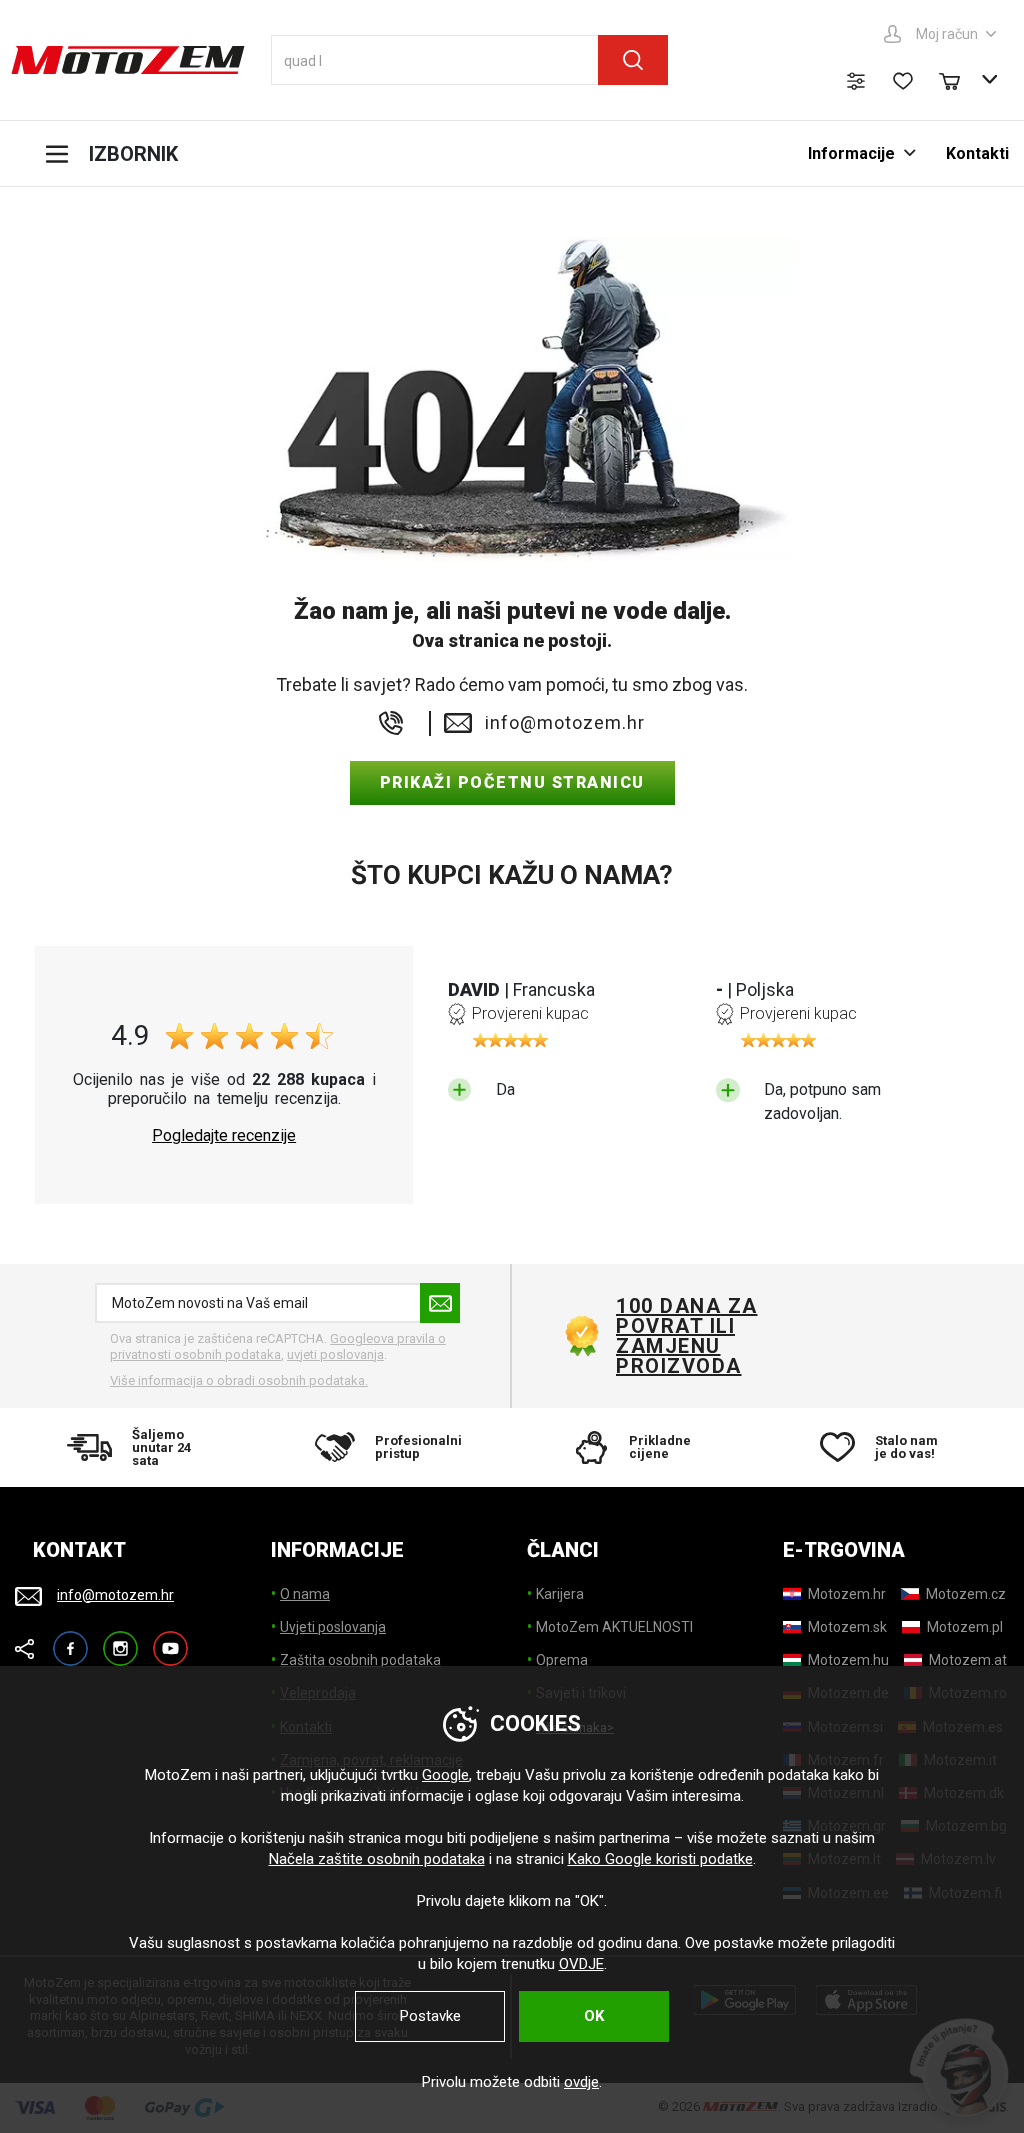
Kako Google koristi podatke (660, 1859)
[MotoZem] (128, 60)
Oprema (562, 1660)
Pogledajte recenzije (224, 1136)
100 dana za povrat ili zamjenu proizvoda (687, 1336)
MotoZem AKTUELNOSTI (614, 1627)
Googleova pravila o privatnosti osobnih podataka (278, 1346)
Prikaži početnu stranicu (512, 782)
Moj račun (947, 34)
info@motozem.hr (565, 723)
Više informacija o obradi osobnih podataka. (239, 1380)
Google (445, 1775)
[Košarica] (959, 79)
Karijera (560, 1594)
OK (594, 2016)
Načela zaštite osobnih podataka (377, 1859)
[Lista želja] (903, 81)
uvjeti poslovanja (335, 1354)
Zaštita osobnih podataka (360, 1660)
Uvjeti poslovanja (333, 1627)
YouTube (170, 1639)
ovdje (581, 2082)
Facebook (70, 1639)
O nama (305, 1594)
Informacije (851, 153)
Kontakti (977, 153)
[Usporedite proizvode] (856, 81)
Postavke (430, 2016)
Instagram (120, 1639)
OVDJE (581, 1964)
